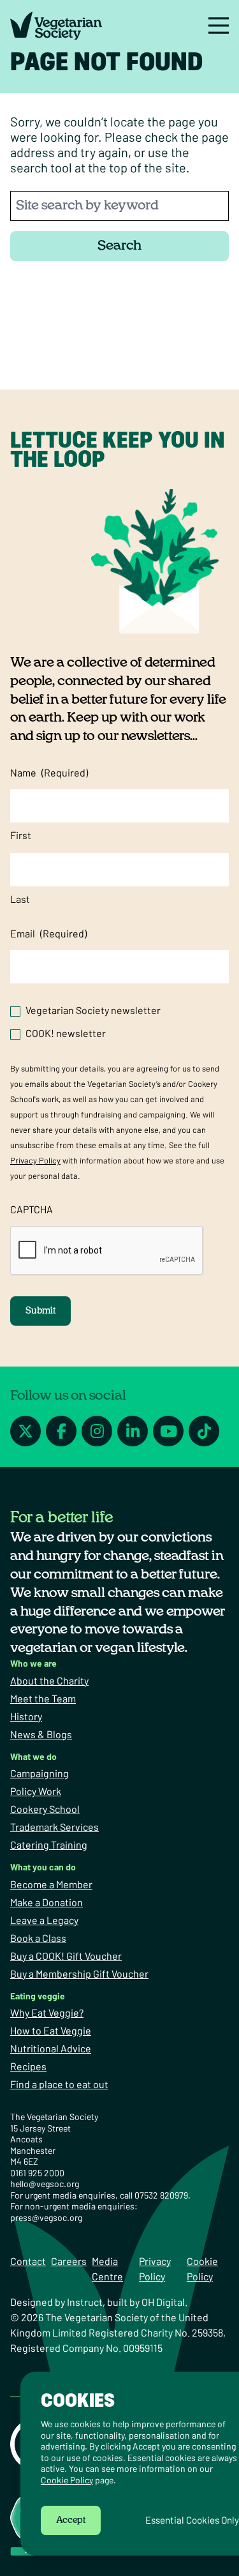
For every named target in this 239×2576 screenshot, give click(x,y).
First (21, 835)
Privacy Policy (35, 1160)
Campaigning (40, 1773)
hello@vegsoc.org (45, 2184)
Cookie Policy (67, 2480)
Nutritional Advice (51, 2048)
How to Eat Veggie (51, 2030)
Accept (71, 2520)
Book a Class (38, 1938)
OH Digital (163, 2302)
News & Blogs (41, 1734)
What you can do (43, 1867)
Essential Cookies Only (192, 2520)
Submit (40, 1311)
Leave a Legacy (44, 1920)
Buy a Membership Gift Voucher (79, 1974)
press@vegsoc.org (46, 2217)
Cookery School (45, 1809)
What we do (33, 1756)
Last (20, 899)
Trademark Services (54, 1827)
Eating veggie (38, 1996)
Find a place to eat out (59, 2084)
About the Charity (49, 1680)
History (26, 1716)
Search (119, 246)
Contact (28, 2261)
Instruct (85, 2302)
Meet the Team (43, 1698)
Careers (69, 2261)
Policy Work (36, 1791)
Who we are (33, 1663)
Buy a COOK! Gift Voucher (66, 1956)
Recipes (28, 2066)
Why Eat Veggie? (47, 2012)
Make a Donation (47, 1902)
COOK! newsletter (66, 1033)
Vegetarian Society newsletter (93, 1010)
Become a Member (51, 1884)
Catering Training (49, 1845)
